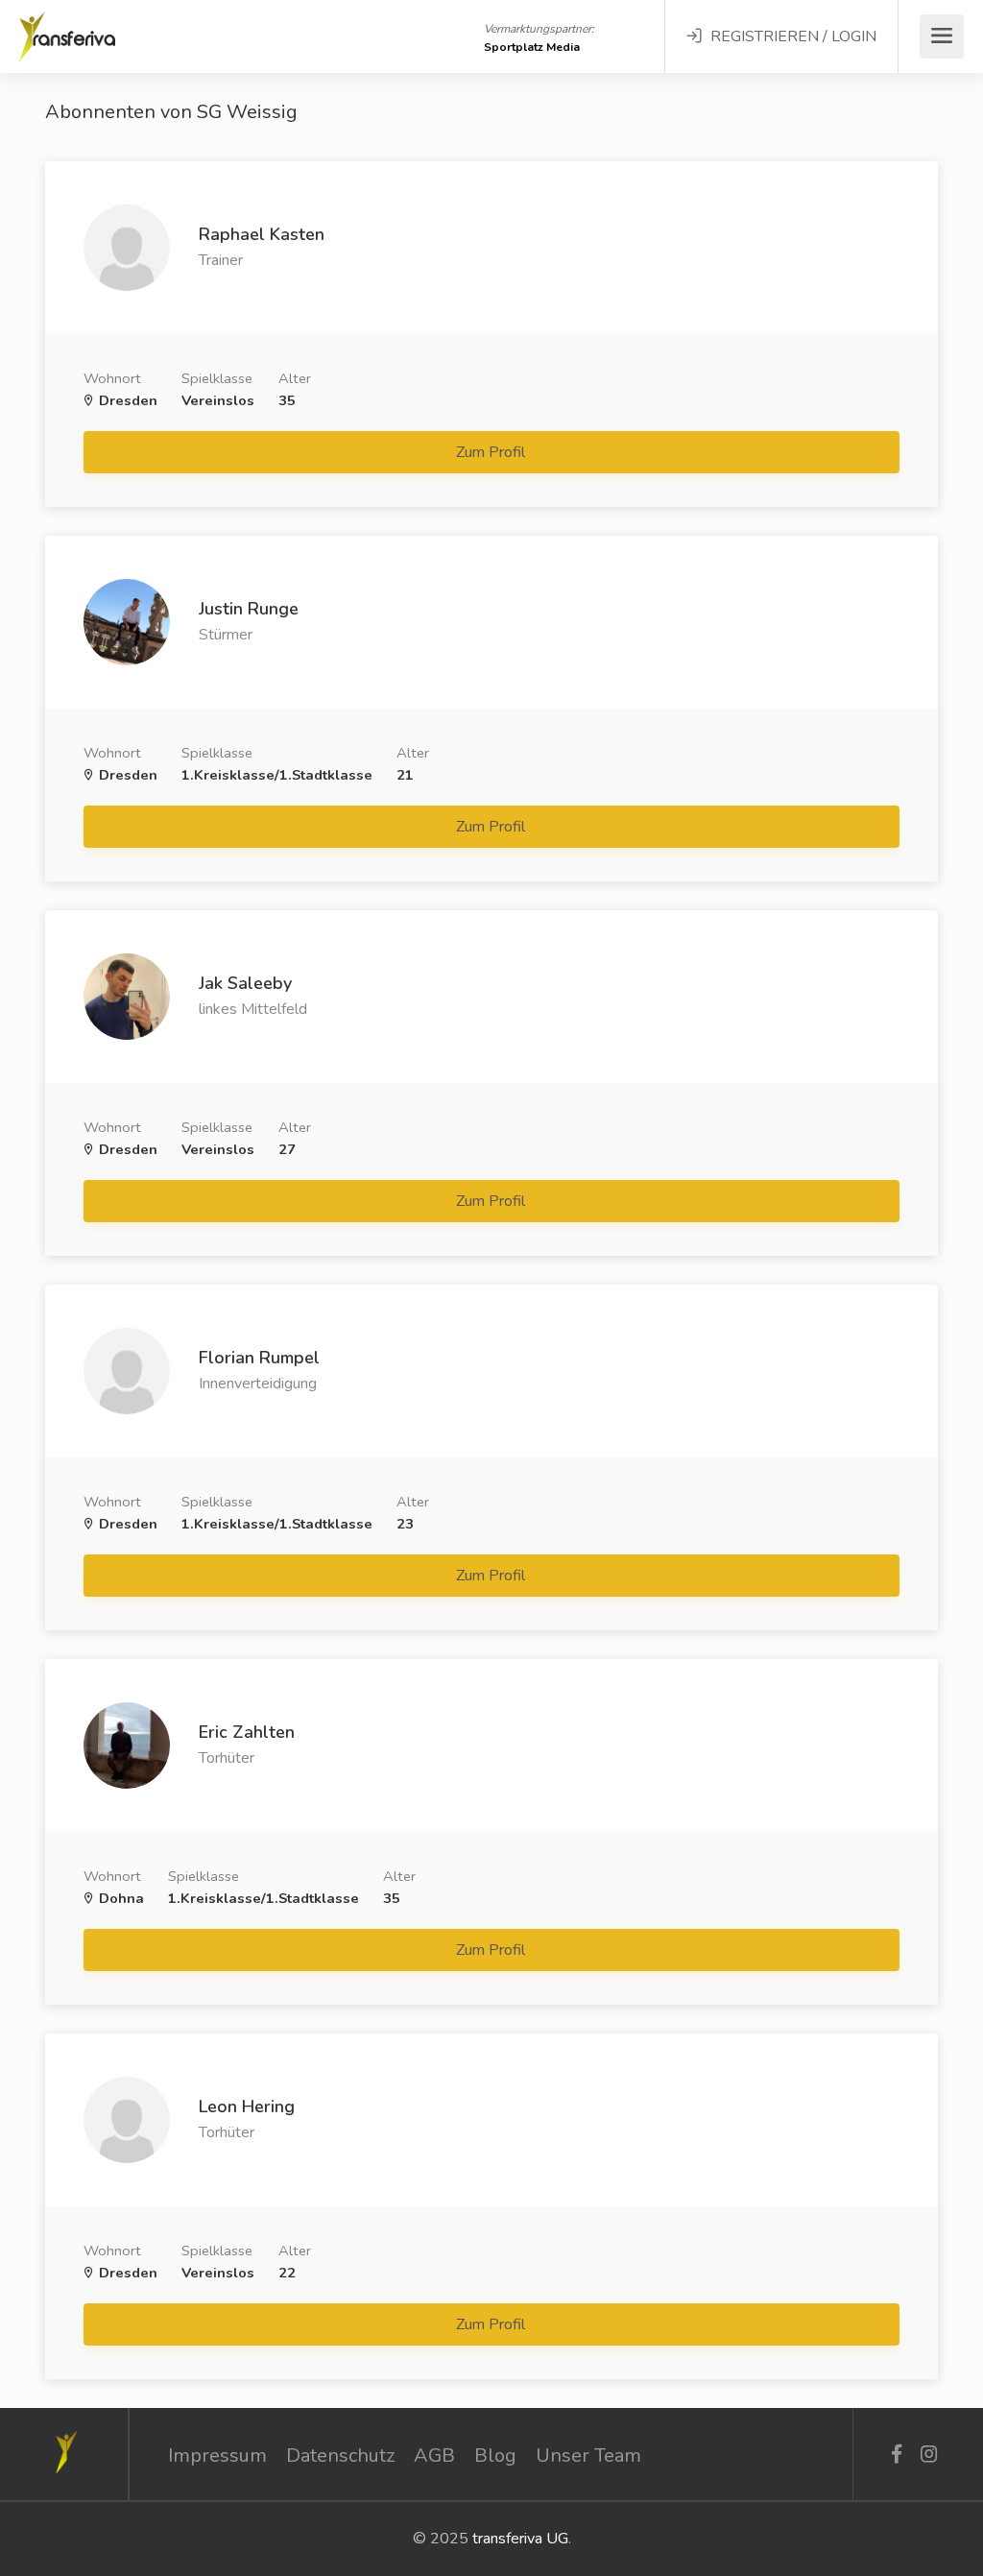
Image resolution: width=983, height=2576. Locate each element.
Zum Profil (492, 452)
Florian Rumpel (259, 1358)
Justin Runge (249, 609)
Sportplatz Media (532, 47)
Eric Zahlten (247, 1732)
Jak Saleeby (245, 983)
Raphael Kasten (262, 234)
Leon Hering (247, 2107)
